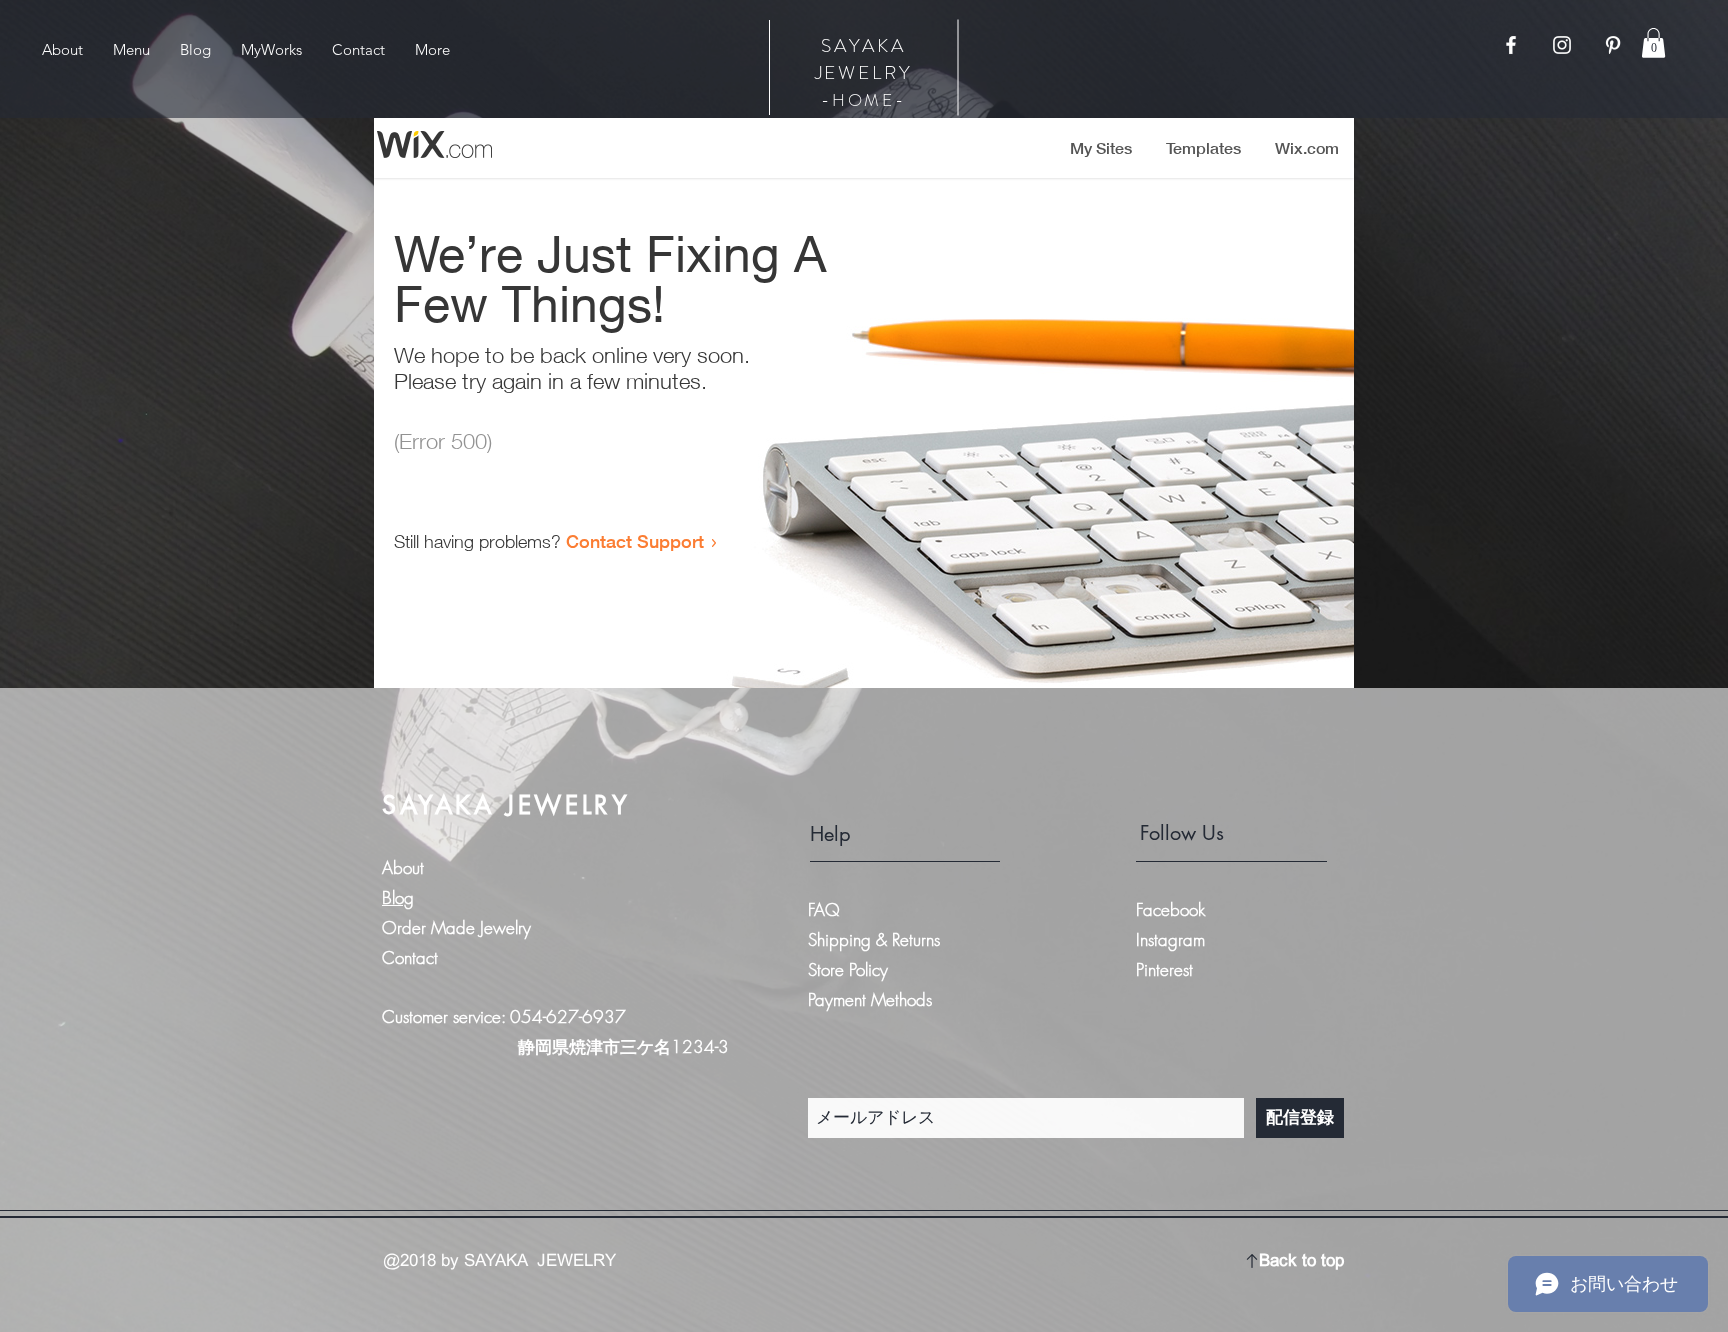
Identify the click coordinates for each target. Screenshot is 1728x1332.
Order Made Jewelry (456, 927)
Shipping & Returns (876, 939)
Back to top (1301, 1260)
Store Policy (848, 969)
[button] (1653, 43)
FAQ (824, 909)
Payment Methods (872, 999)
